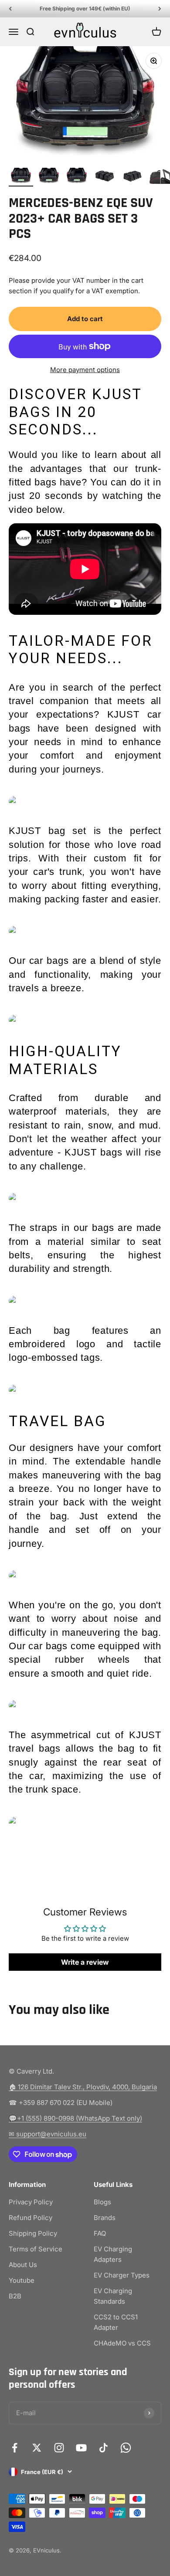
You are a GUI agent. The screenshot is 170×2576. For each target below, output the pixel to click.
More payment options (85, 370)
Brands (105, 2218)
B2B (15, 2296)
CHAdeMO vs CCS (122, 2343)
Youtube (22, 2280)
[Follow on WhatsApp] (126, 2448)
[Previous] (10, 9)
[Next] (160, 9)
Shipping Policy (33, 2233)
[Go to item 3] (77, 177)
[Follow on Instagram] (59, 2448)
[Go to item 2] (49, 177)
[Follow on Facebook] (15, 2448)
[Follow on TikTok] (104, 2448)
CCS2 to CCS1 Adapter (116, 2322)
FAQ (100, 2233)
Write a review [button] (85, 1962)
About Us (23, 2265)
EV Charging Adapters (113, 2254)
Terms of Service (36, 2249)
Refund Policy (31, 2218)
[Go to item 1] (21, 177)
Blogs (102, 2202)
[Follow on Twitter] (37, 2448)
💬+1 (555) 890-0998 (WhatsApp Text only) (75, 2118)
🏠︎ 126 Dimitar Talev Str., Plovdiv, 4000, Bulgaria (83, 2087)
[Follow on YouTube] (81, 2448)
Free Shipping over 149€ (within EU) (85, 8)
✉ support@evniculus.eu (48, 2134)
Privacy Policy (31, 2202)
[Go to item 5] (133, 177)
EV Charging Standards (113, 2296)
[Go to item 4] (105, 177)
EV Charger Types (122, 2275)
